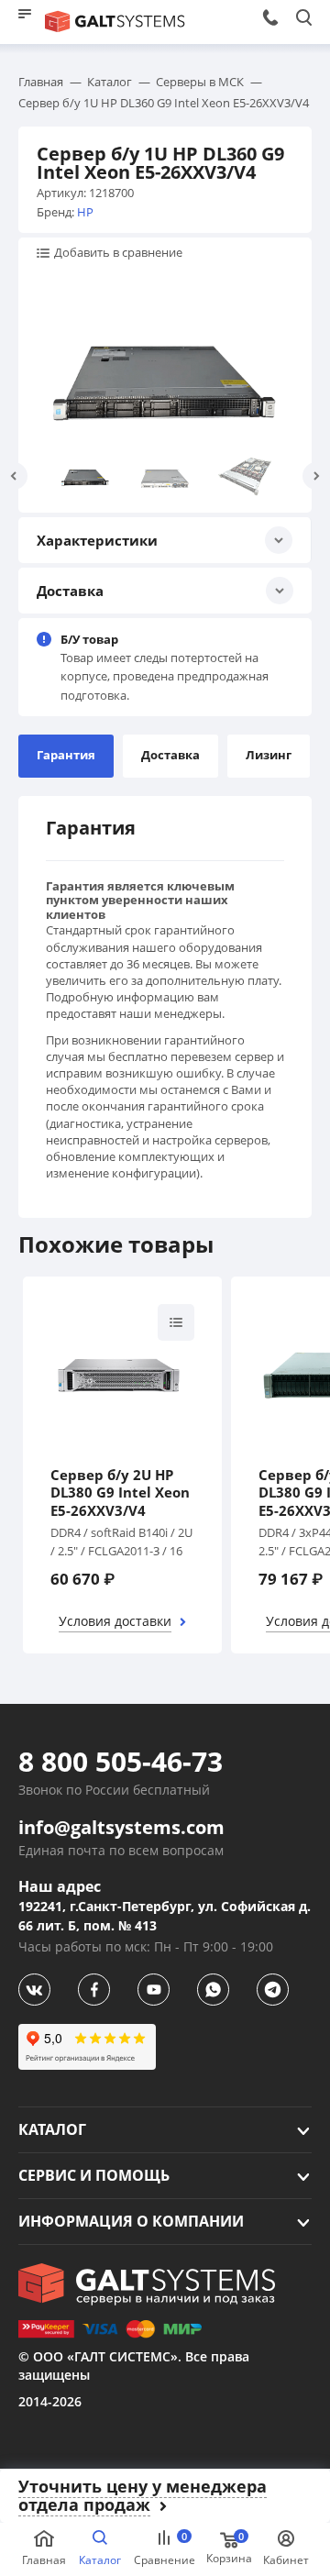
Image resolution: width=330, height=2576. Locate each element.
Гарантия (66, 755)
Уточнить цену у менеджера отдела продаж (143, 2496)
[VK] (34, 1990)
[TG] (273, 1990)
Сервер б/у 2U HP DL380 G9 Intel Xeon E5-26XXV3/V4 (120, 1493)
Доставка (170, 755)
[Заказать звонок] (270, 17)
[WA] (213, 1990)
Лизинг (269, 755)
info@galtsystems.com (121, 1828)
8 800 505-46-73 (121, 1762)
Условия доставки (115, 1621)
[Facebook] (94, 1990)
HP (85, 212)
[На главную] (115, 22)
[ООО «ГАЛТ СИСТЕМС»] (147, 2284)
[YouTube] (154, 1990)
